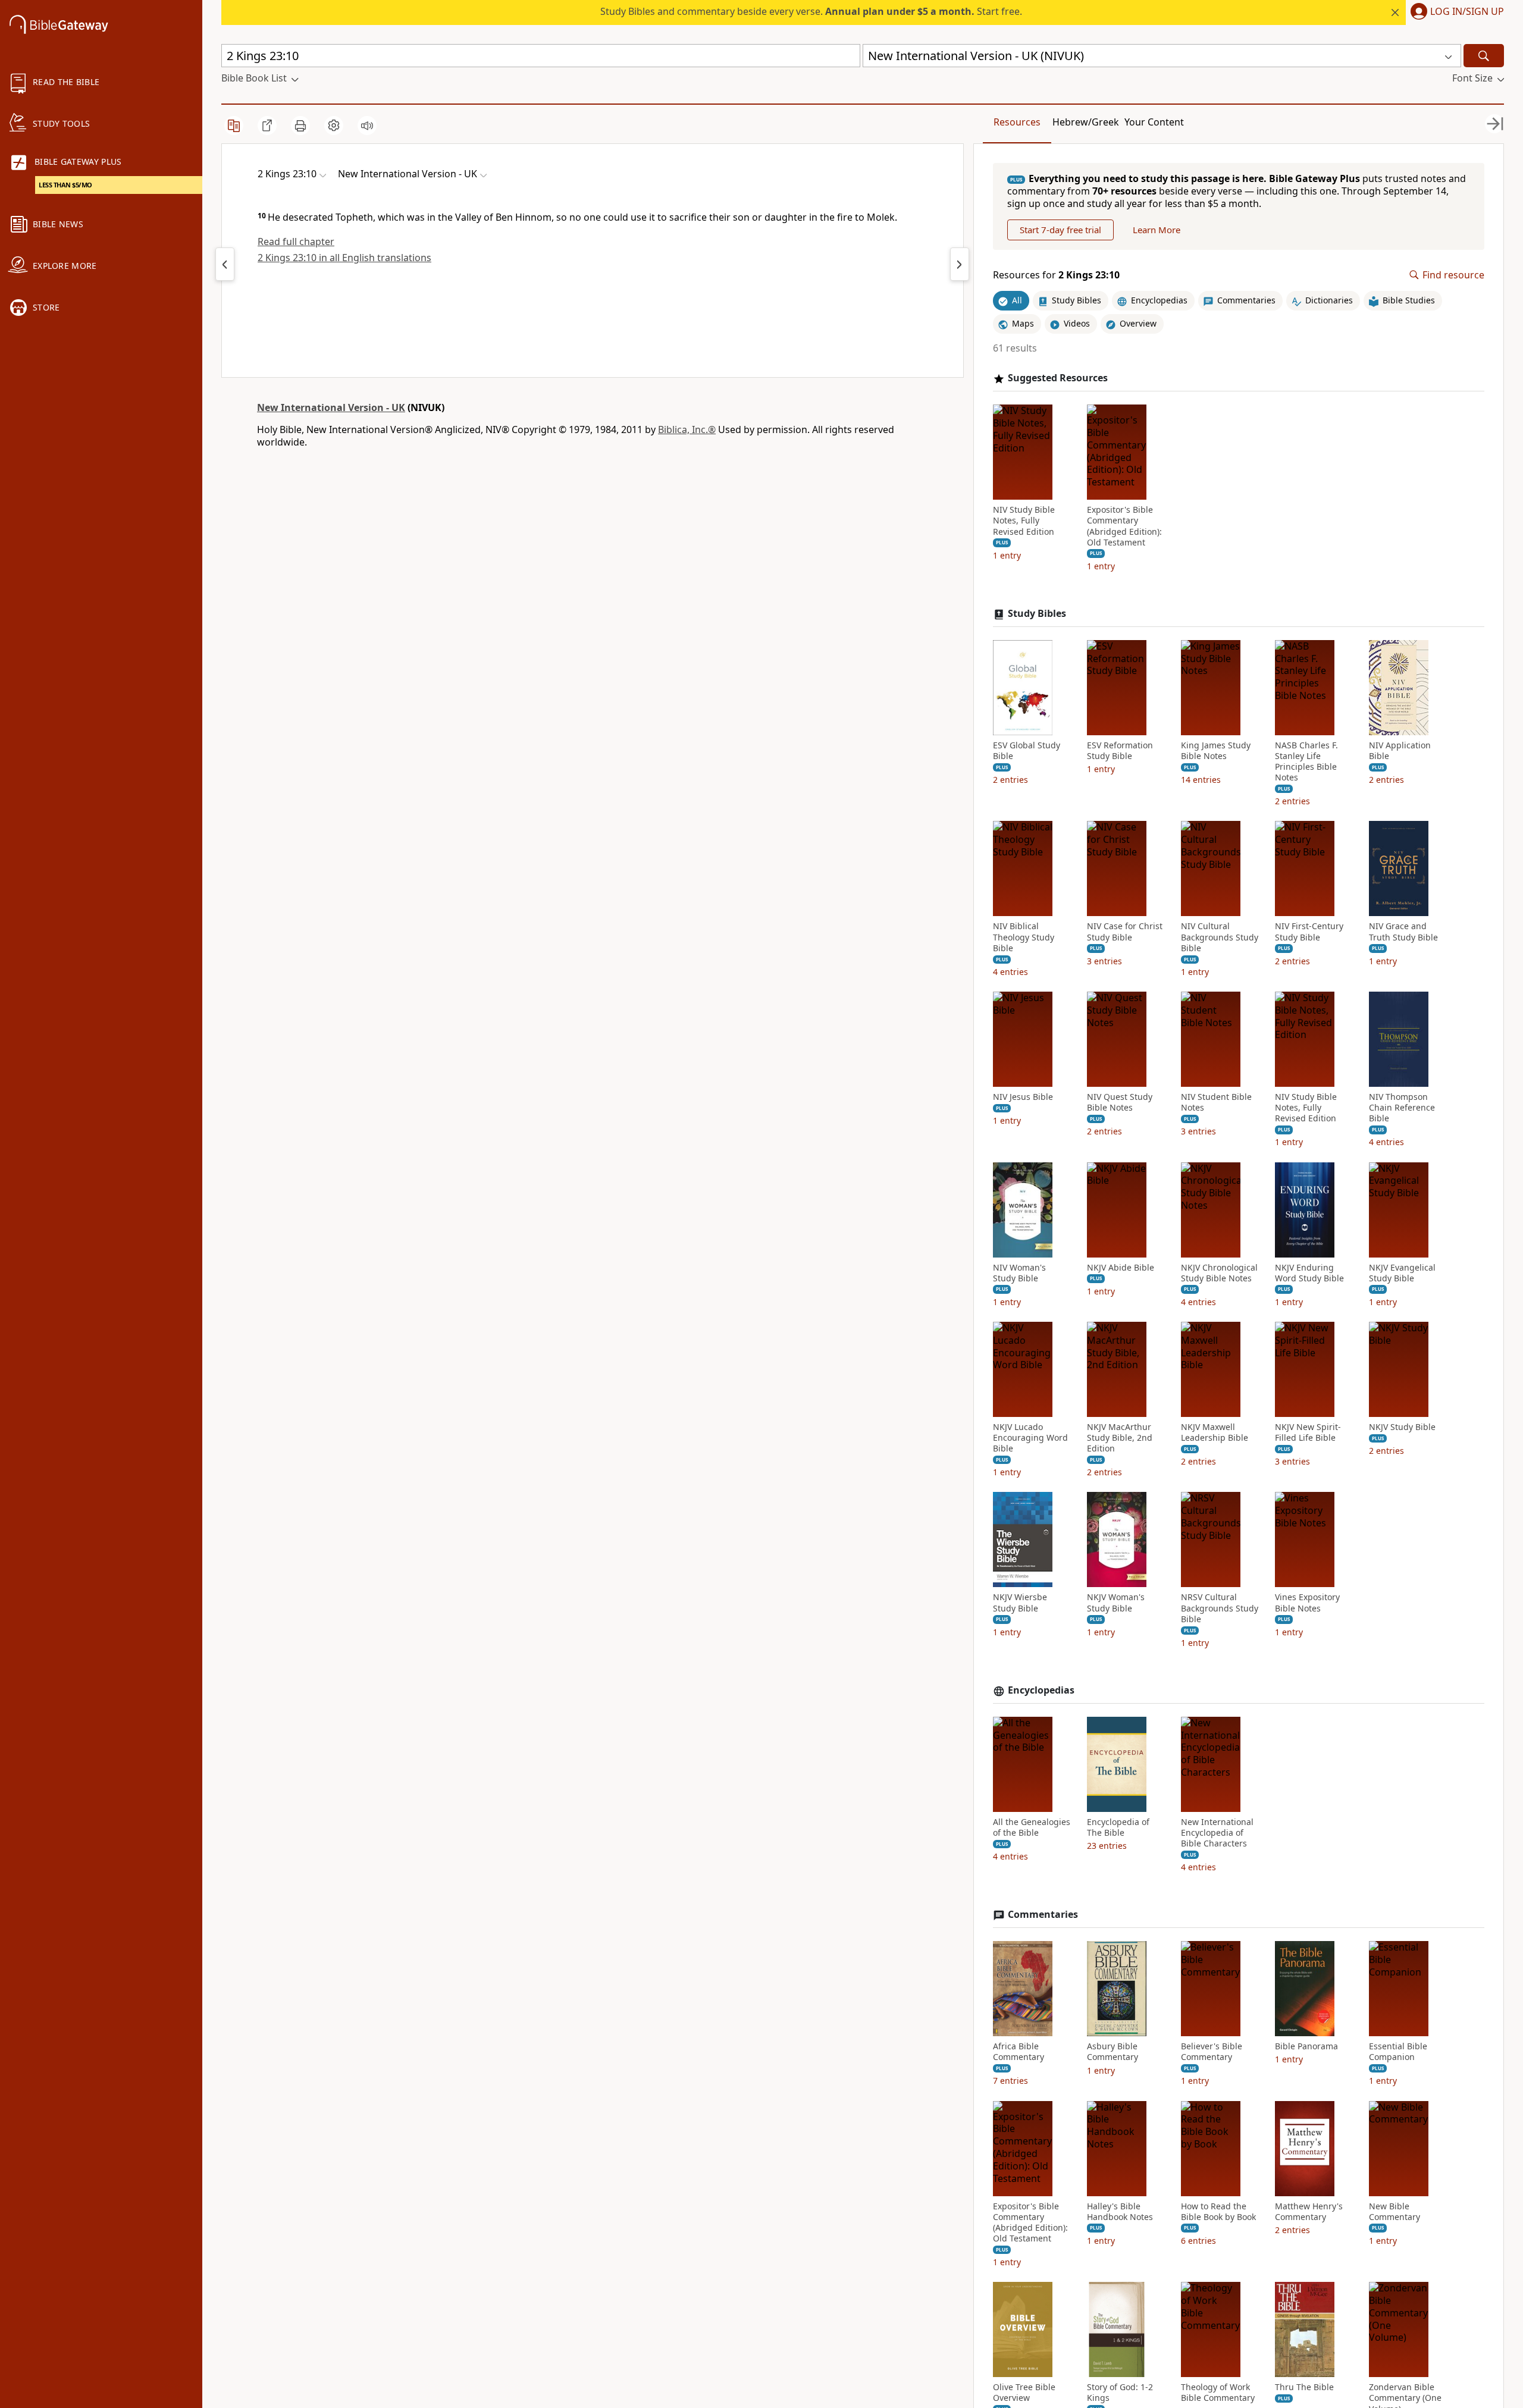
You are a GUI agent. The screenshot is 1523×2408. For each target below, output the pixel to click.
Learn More (1157, 230)
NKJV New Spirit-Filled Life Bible (1308, 1432)
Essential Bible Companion (1398, 2052)
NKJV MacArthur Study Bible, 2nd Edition (1120, 1438)
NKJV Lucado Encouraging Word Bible (1030, 1438)
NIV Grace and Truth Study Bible (1403, 932)
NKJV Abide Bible (1121, 1268)
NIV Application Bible (1400, 751)
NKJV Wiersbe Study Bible (1020, 1603)
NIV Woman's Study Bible (1019, 1273)
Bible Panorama (1306, 2046)
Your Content (1154, 122)
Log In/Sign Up (1467, 12)
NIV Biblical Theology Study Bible (1024, 937)
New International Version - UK (331, 407)
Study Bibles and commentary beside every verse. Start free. (811, 11)
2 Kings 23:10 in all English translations (344, 258)
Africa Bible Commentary (1019, 2052)
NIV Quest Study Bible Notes (1120, 1102)
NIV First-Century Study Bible (1309, 932)
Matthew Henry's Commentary (1309, 2212)
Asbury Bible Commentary (1113, 2052)
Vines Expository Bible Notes (1307, 1603)
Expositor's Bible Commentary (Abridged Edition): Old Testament (1124, 526)
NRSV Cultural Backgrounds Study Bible (1220, 1608)
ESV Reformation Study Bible (1120, 751)
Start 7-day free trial (1060, 230)
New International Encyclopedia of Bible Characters (1217, 1833)
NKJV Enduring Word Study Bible (1309, 1273)
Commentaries (1043, 1915)
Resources (1017, 122)
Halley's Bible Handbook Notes (1120, 2212)
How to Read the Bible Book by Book (1218, 2212)
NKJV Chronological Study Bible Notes (1219, 1273)
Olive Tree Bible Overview (1024, 2393)
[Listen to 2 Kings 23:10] (367, 126)
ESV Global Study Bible (1027, 751)
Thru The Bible (1304, 2387)
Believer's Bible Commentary (1212, 2052)
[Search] (1484, 56)
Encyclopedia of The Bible (1118, 1827)
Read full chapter (296, 242)
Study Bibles (1037, 614)
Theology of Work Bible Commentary (1218, 2393)
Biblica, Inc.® (687, 429)
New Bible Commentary (1394, 2212)
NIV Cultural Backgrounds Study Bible (1220, 937)
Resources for (1056, 275)
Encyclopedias (1041, 1690)
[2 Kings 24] (960, 264)
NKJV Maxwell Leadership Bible (1215, 1432)
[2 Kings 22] (225, 264)
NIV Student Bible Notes (1216, 1102)
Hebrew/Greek (1086, 122)
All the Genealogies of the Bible (1032, 1827)
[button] (1455, 12)
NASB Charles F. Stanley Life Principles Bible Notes (1306, 762)
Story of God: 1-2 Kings (1120, 2393)
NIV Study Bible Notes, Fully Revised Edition (1024, 521)
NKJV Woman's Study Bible (1116, 1603)
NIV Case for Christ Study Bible (1125, 932)
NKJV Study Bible (1402, 1427)
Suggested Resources (1058, 378)
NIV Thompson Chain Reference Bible (1402, 1108)
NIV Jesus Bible (1023, 1097)
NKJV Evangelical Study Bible (1402, 1273)
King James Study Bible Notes (1216, 751)
